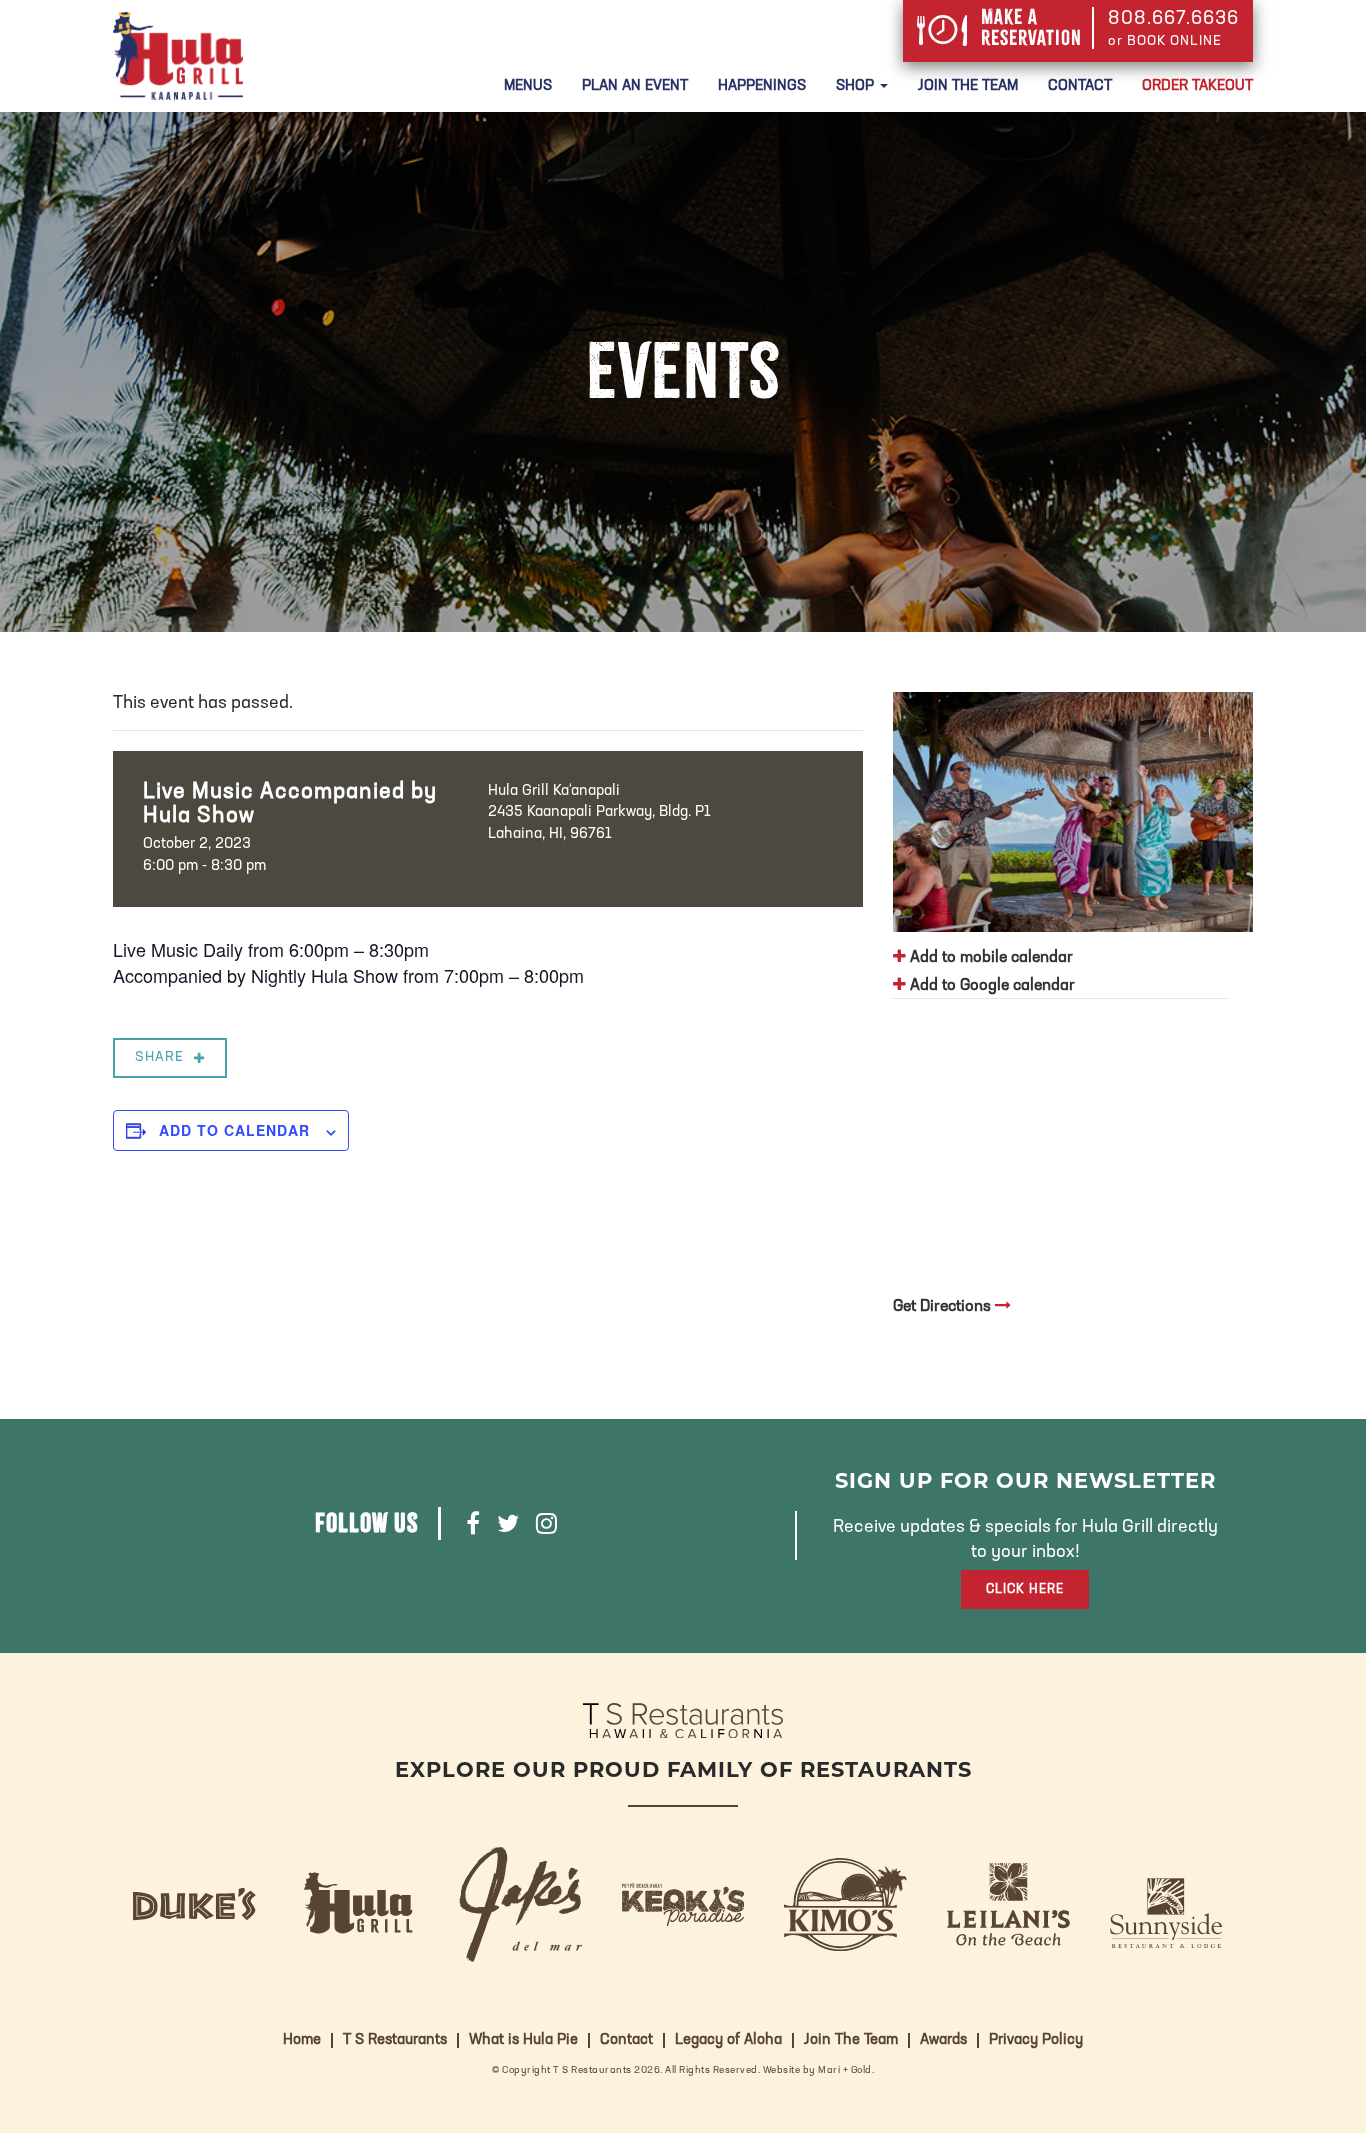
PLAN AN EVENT (635, 86)
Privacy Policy (1036, 2040)
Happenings (762, 86)
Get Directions (944, 1307)
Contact (1080, 86)
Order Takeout (1197, 86)
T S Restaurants (395, 2040)
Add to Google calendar (990, 986)
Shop (857, 86)
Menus (528, 86)
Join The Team (968, 86)
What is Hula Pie (523, 2040)
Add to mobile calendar (989, 958)
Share (159, 1057)
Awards (943, 2040)
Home (302, 2040)
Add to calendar (234, 1130)
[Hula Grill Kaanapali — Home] (178, 56)
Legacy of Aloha (728, 2040)
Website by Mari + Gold (817, 2070)
